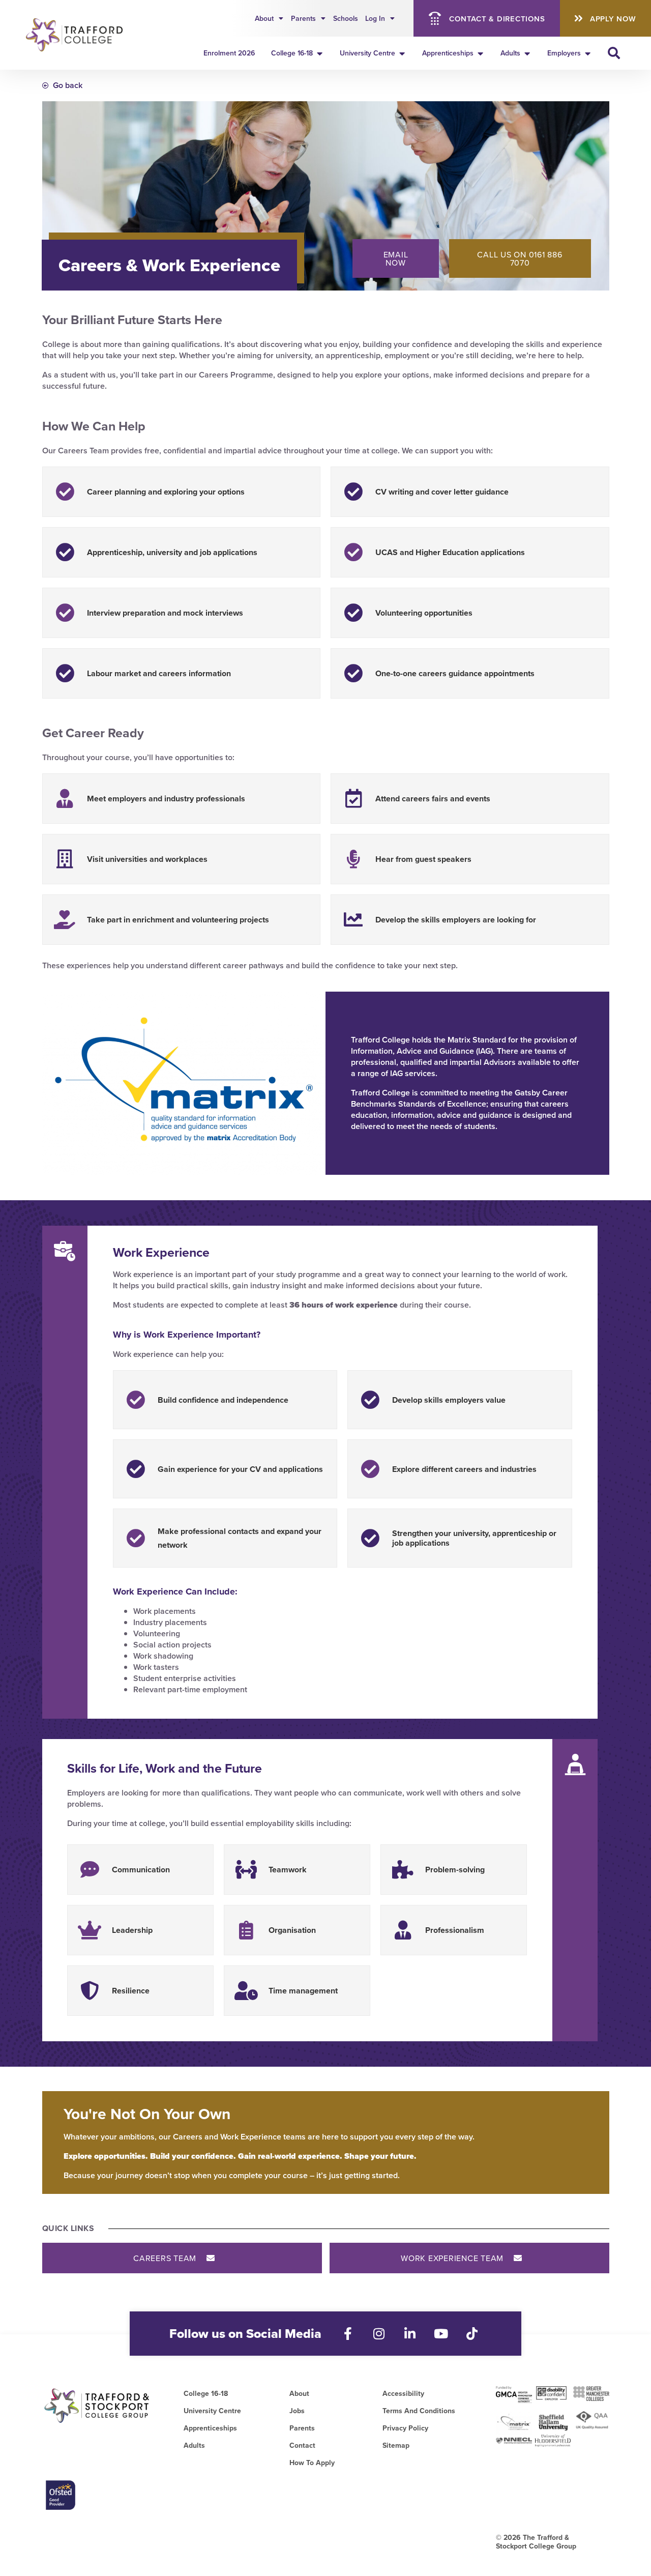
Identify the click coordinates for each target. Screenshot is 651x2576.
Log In (375, 18)
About (264, 18)
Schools (346, 18)
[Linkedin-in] (410, 2334)
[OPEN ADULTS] (527, 53)
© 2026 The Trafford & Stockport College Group (536, 2542)
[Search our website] (614, 53)
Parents (303, 18)
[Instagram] (379, 2334)
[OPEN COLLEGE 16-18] (320, 53)
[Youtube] (441, 2334)
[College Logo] (78, 35)
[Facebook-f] (348, 2334)
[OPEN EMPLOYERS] (588, 53)
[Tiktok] (472, 2334)
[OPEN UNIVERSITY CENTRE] (402, 53)
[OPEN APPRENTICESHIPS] (481, 53)
